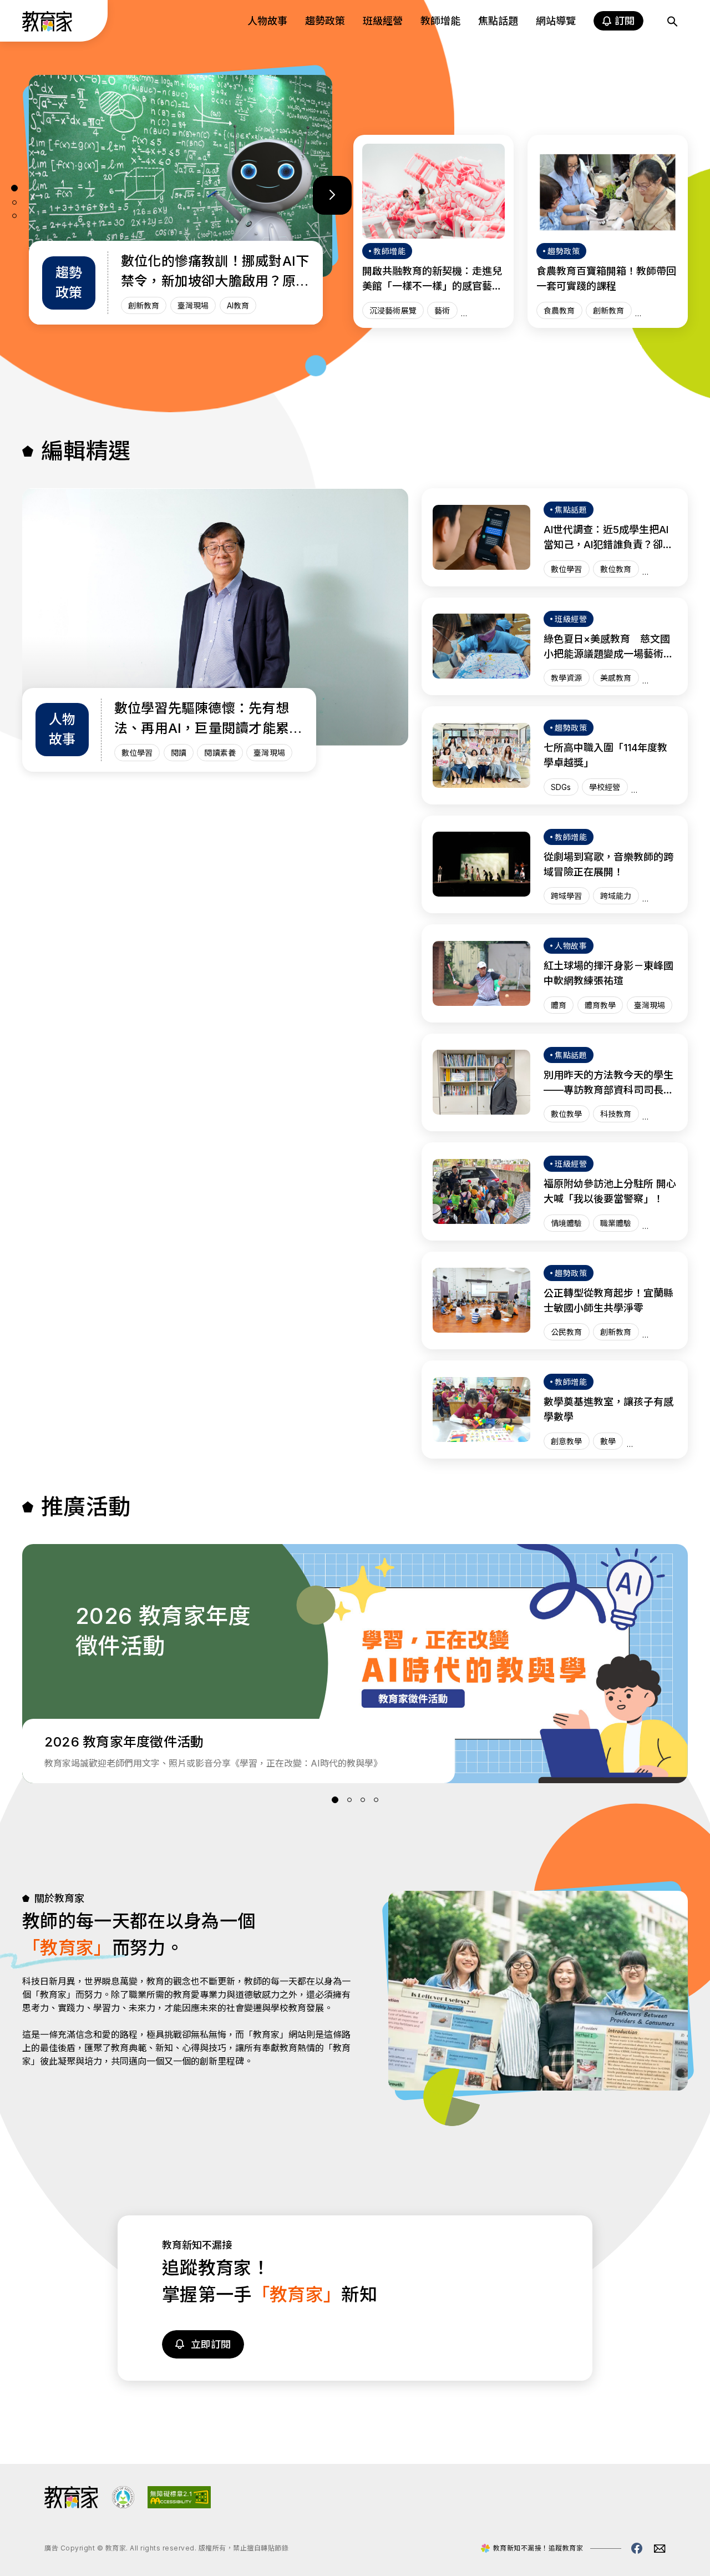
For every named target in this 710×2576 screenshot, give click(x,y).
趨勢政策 (325, 21)
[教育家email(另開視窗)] (660, 2549)
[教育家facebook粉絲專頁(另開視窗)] (637, 2548)
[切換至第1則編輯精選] (14, 188)
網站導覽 (556, 21)
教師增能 (440, 21)
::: (19, 23)
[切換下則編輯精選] (332, 195)
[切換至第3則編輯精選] (14, 216)
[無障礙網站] (179, 2505)
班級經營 (383, 21)
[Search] (672, 21)
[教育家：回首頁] (47, 28)
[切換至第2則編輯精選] (14, 203)
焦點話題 (498, 21)
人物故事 (267, 21)
